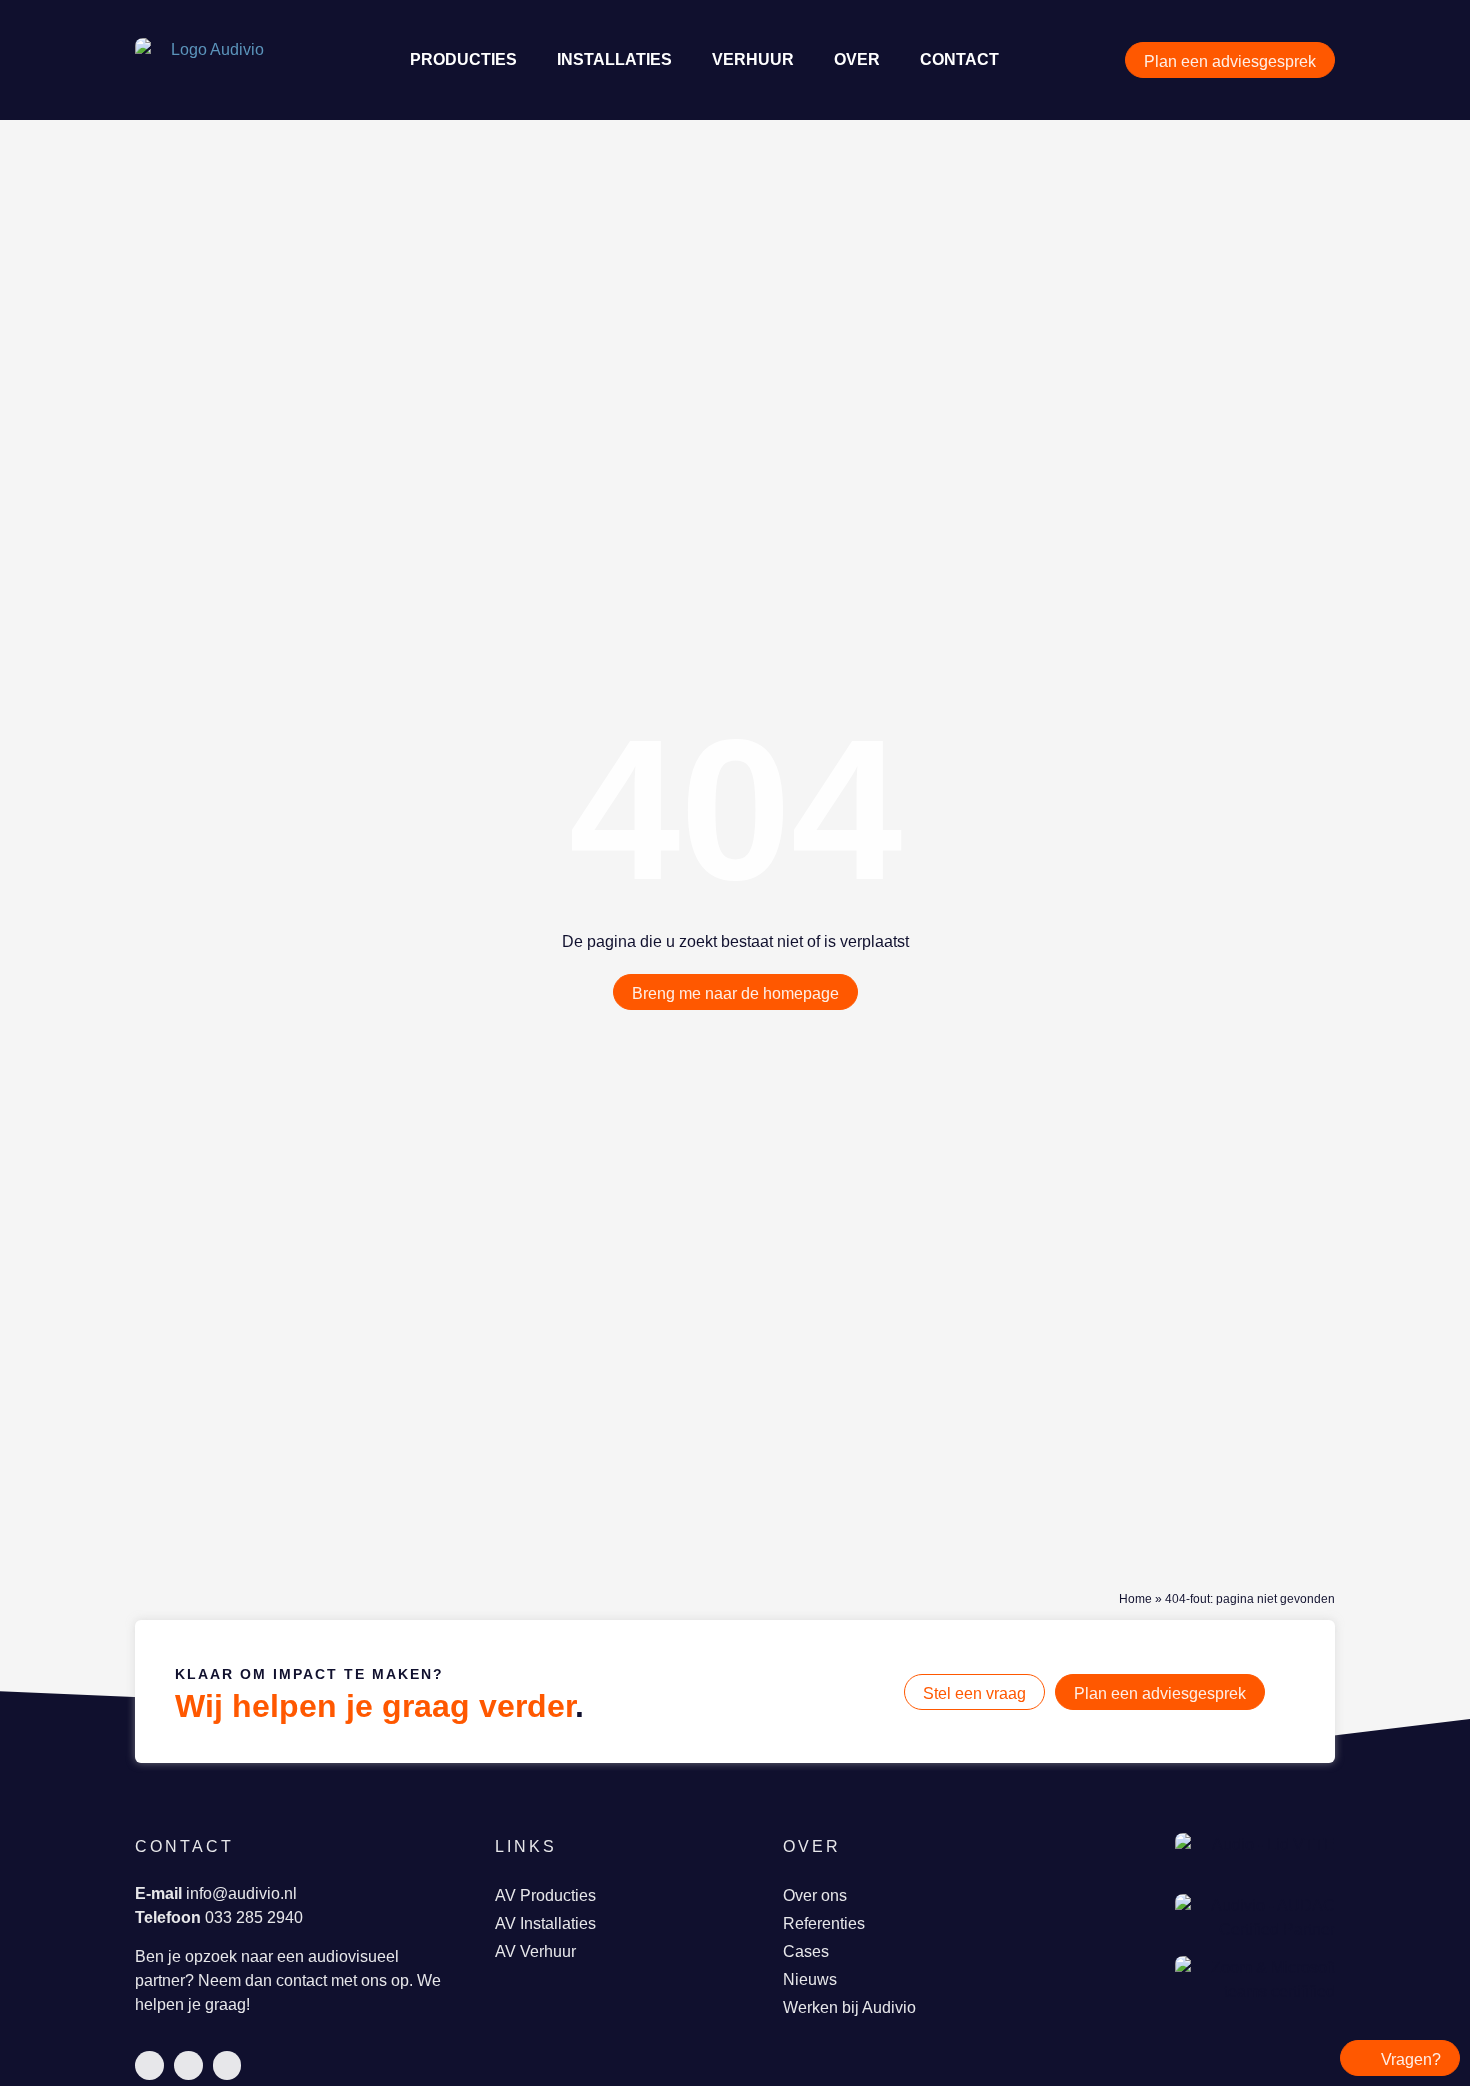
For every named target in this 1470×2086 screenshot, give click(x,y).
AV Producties (545, 1895)
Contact (959, 59)
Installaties (614, 59)
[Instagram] (227, 2065)
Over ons (815, 1895)
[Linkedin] (149, 2065)
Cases (806, 1951)
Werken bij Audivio (849, 2007)
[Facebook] (188, 2065)
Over (857, 59)
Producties (463, 59)
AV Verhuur (535, 1951)
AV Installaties (545, 1923)
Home (1135, 1599)
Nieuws (810, 1979)
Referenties (824, 1923)
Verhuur (753, 59)
